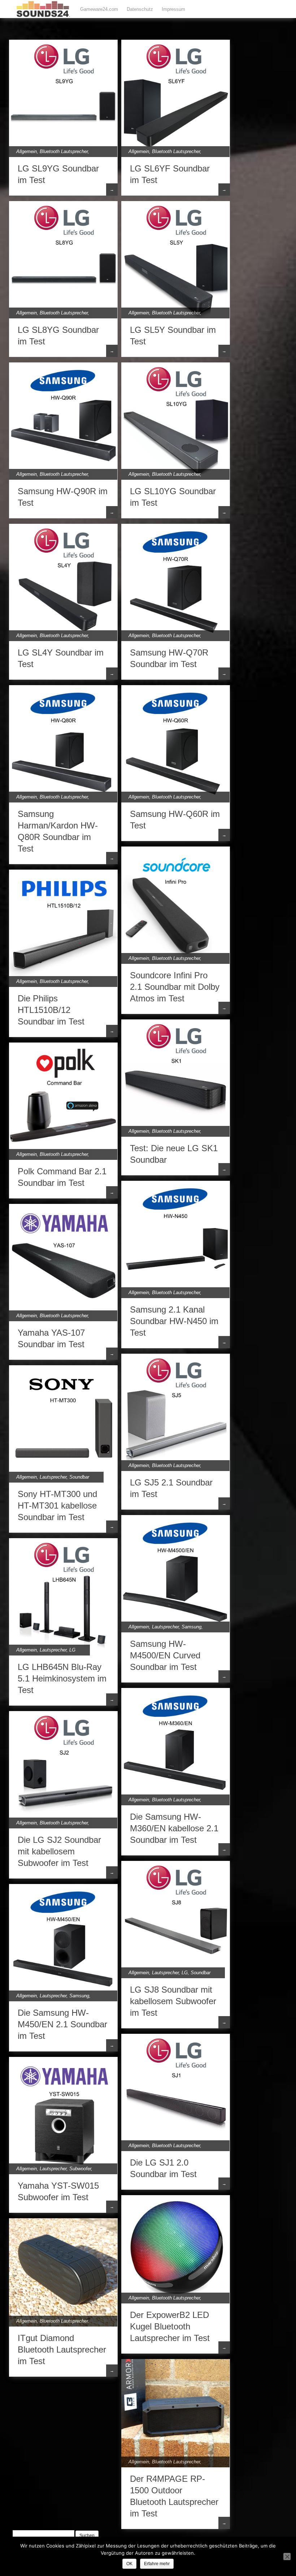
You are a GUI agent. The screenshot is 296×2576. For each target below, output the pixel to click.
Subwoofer (80, 2169)
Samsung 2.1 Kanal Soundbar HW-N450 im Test (174, 1321)
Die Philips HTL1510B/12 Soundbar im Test (51, 1010)
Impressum (173, 9)
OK (129, 2564)
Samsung (191, 1627)
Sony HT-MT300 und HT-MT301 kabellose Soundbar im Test (57, 1505)
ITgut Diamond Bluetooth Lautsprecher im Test (62, 2349)
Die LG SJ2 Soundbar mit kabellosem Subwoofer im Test (59, 1851)
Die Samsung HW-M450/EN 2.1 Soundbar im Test (62, 2024)
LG (72, 1650)
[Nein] (287, 2557)
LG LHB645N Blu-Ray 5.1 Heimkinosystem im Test (62, 1678)
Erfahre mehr (157, 2564)
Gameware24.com (99, 9)
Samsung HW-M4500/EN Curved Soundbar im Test (165, 1655)
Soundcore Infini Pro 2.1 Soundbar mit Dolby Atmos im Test (175, 987)
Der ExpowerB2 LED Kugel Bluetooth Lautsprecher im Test (170, 2326)
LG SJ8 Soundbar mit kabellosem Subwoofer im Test (173, 2001)
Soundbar (79, 1477)
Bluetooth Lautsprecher (64, 151)
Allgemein (27, 151)
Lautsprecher (53, 1477)
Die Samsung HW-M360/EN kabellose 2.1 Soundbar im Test (174, 1828)
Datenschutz (140, 9)
